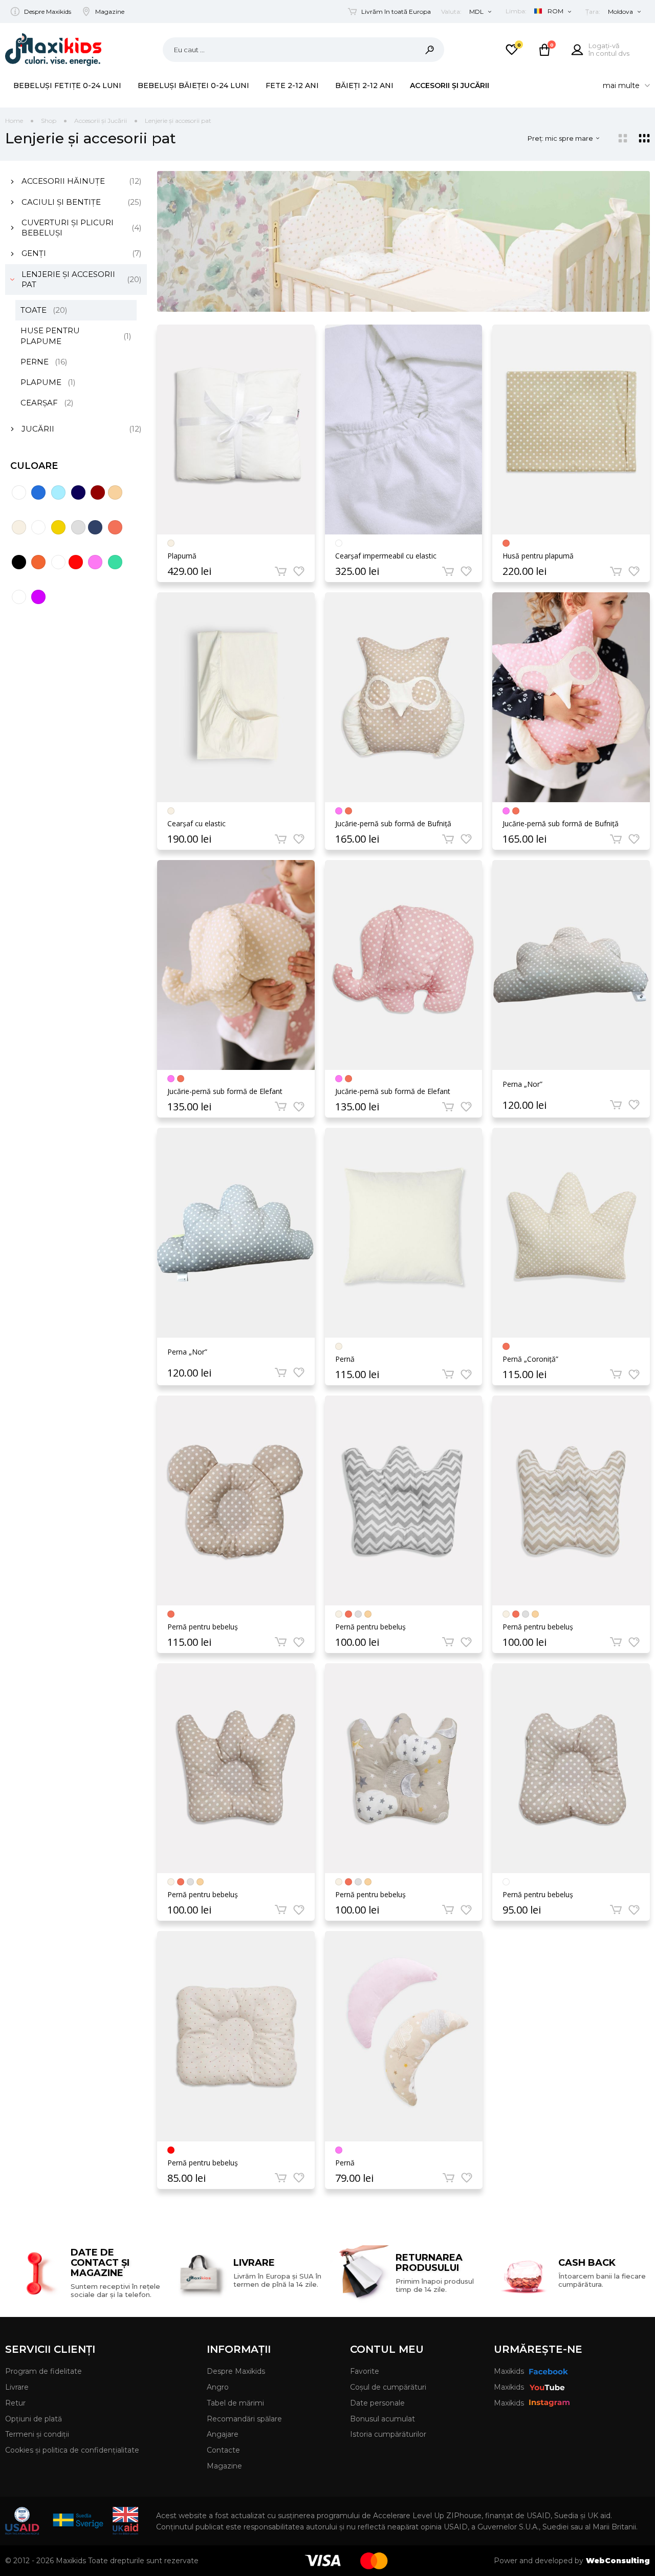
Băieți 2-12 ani (364, 85)
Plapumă (182, 556)
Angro (218, 2387)
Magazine (110, 12)
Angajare (223, 2434)
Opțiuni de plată (34, 2419)
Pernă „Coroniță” (530, 1359)
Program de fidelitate (43, 2371)
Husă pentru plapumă (538, 556)
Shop (49, 121)
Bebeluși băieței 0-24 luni (193, 85)
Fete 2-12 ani (292, 85)
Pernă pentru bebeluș (203, 1627)
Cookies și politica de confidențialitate (72, 2450)
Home (14, 121)
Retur (15, 2403)
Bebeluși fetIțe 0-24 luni (67, 85)
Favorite (365, 2371)
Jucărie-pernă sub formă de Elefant (225, 1091)
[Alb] (19, 492)
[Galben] (58, 527)
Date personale (377, 2403)
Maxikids (509, 2371)
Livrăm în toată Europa (396, 12)
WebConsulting (618, 2561)
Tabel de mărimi (235, 2403)
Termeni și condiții (37, 2434)
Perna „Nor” (522, 1085)
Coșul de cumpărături (388, 2387)
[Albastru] (38, 492)
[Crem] (19, 527)
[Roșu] (76, 562)
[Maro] (115, 527)
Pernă (345, 1359)
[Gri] (78, 527)
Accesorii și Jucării (450, 85)
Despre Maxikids (48, 12)
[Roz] (95, 562)
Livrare (17, 2387)
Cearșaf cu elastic (196, 824)
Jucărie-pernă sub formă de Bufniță (393, 824)
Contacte (223, 2450)
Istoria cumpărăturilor (388, 2434)
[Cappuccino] (115, 492)
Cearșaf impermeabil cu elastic (386, 556)
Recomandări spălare (244, 2419)
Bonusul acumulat (383, 2419)
